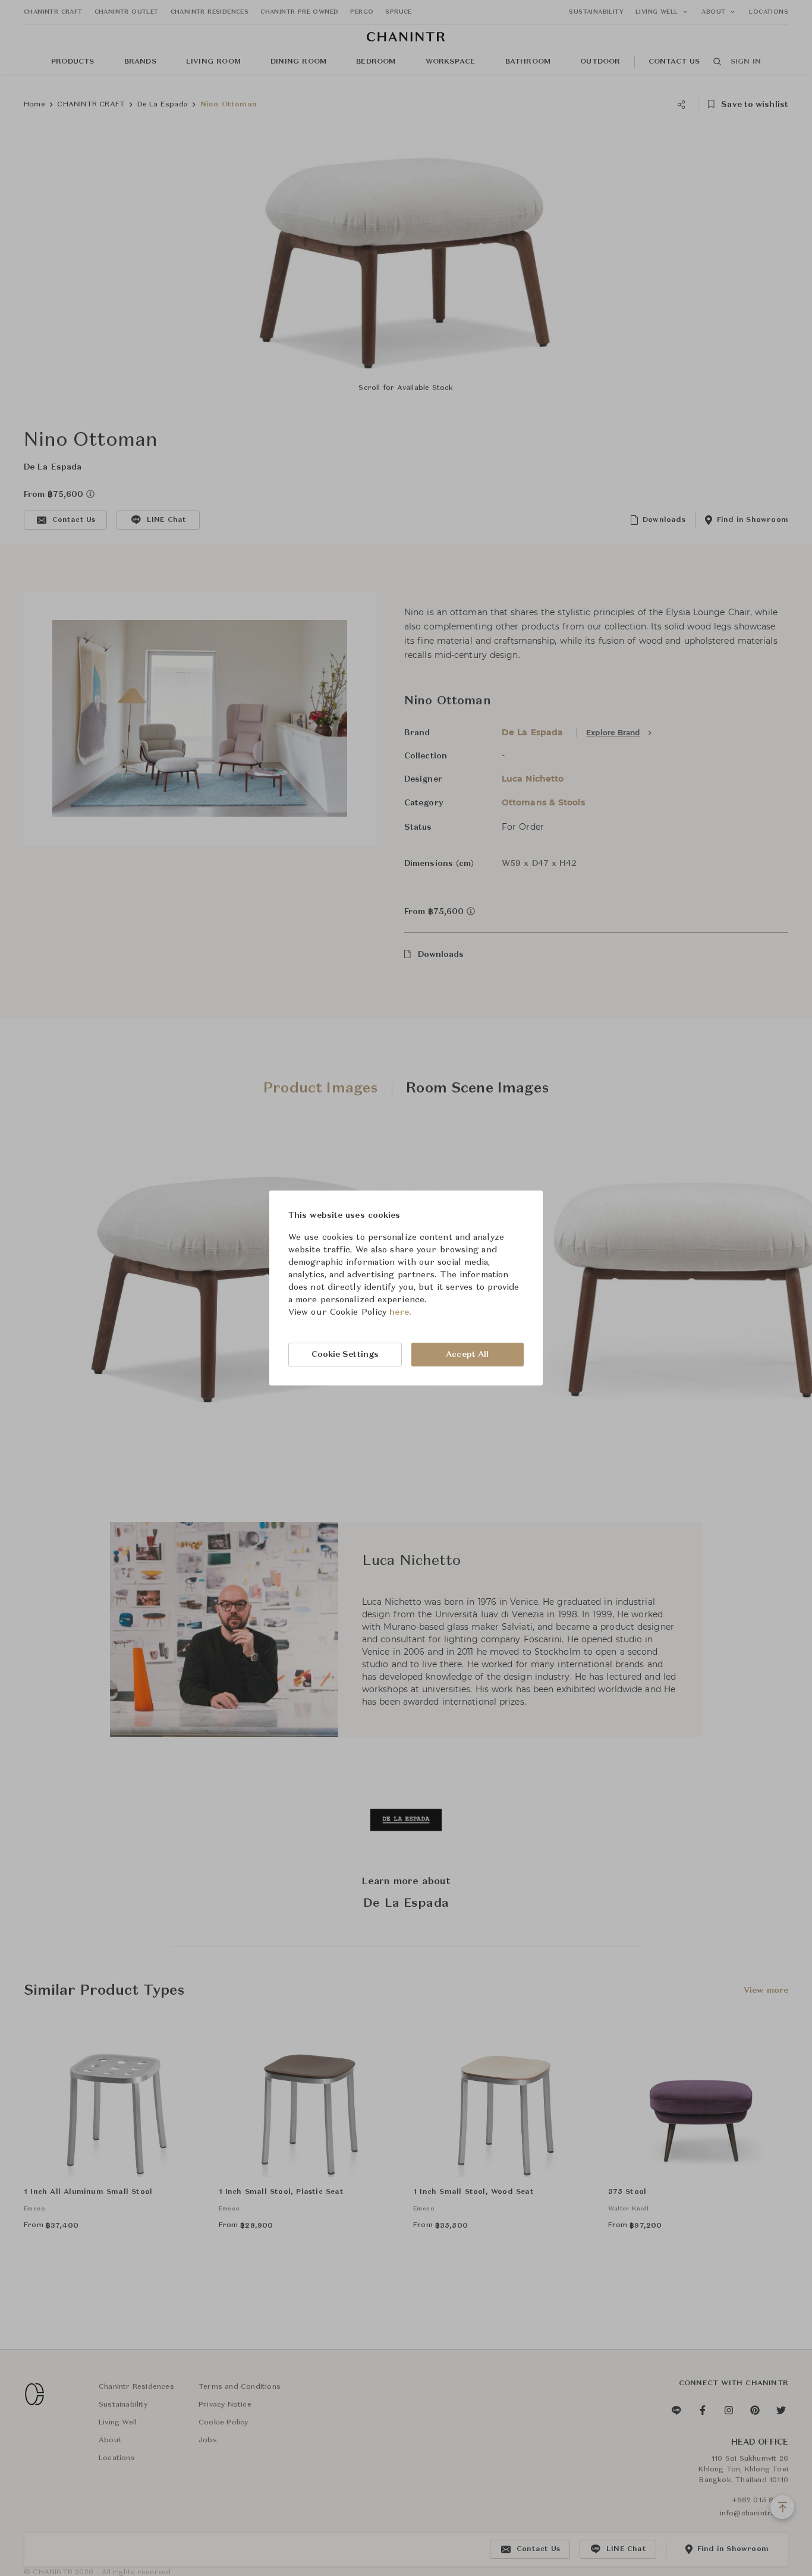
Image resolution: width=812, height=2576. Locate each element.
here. (400, 1312)
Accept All (467, 1355)
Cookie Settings (345, 1355)
